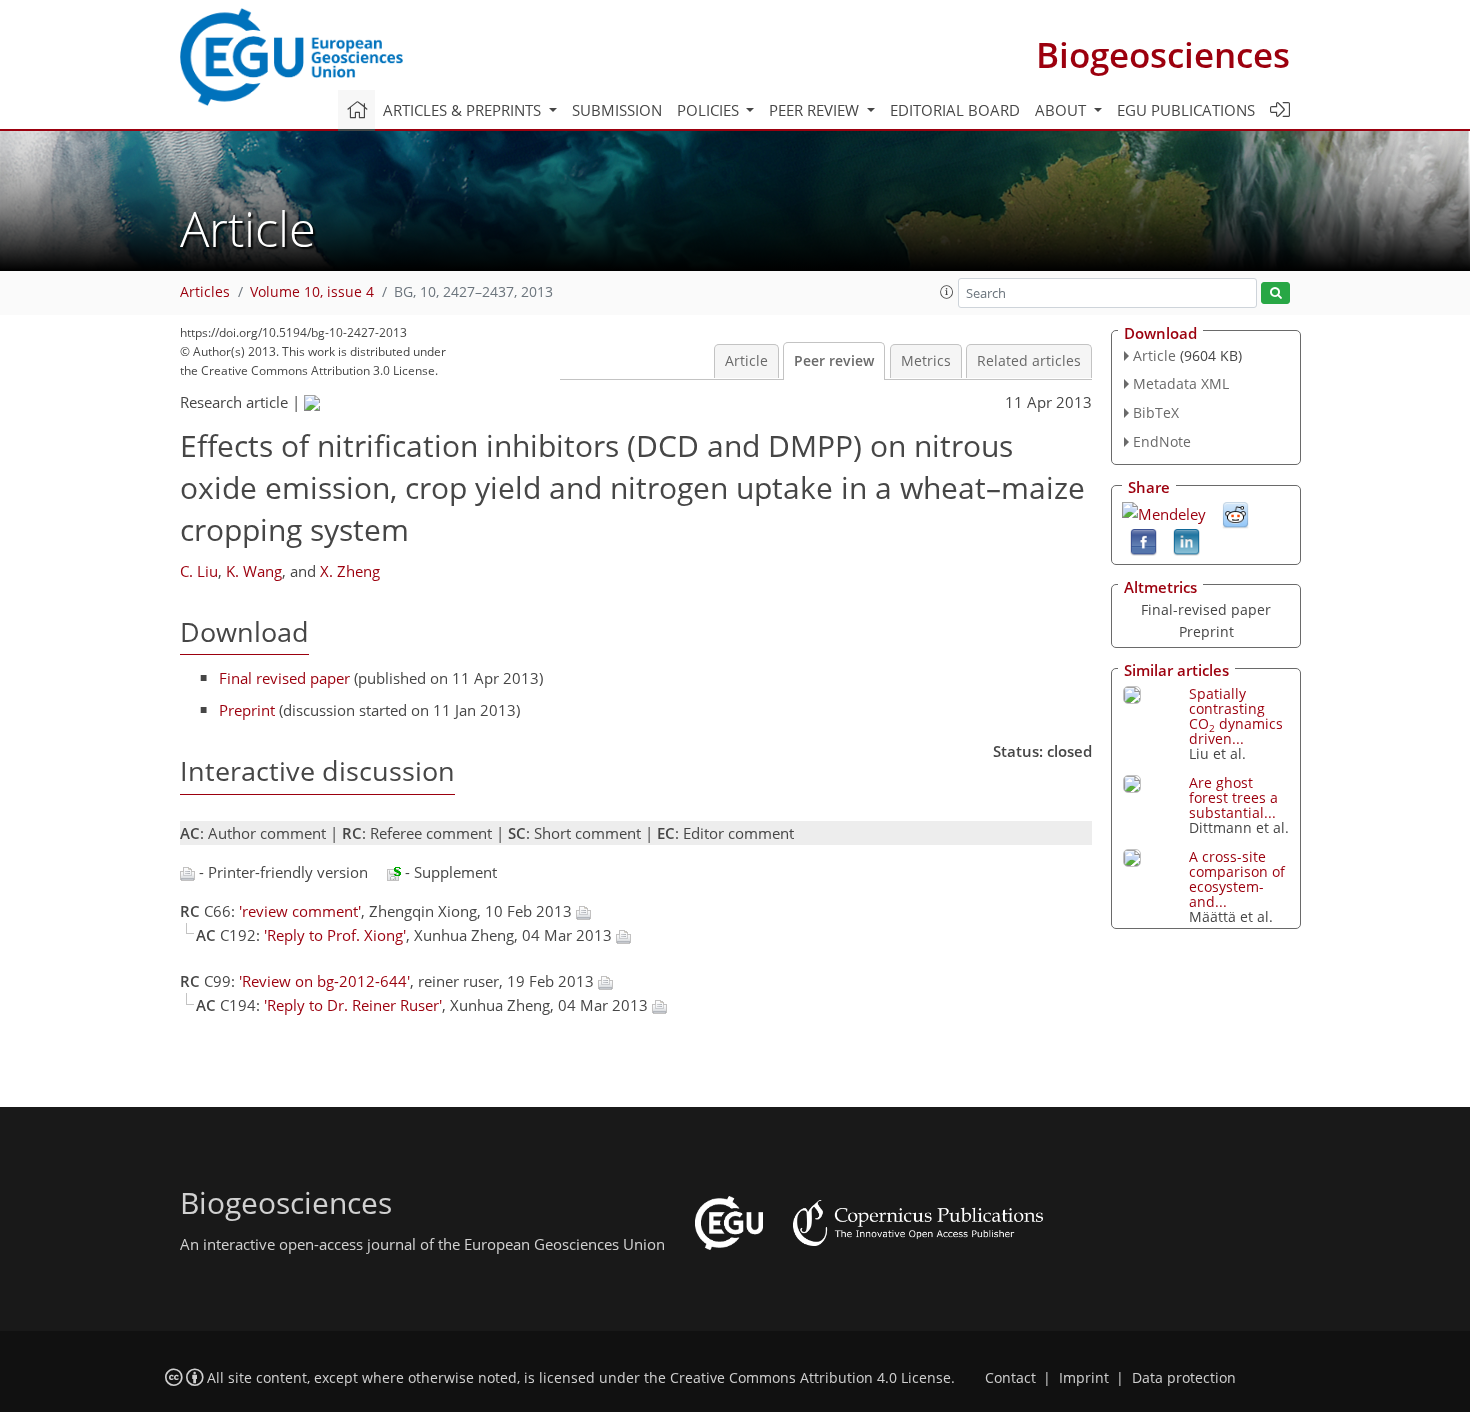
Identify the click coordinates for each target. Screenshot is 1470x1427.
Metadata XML (1181, 383)
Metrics (926, 361)
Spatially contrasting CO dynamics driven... (1236, 716)
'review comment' (300, 911)
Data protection (1184, 1378)
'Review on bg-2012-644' (324, 981)
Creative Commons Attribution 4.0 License (810, 1378)
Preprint (247, 710)
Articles (205, 292)
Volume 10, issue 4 (312, 292)
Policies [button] (710, 110)
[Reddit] (1235, 513)
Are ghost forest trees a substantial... (1233, 797)
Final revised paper (284, 678)
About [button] (1062, 110)
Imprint (1084, 1378)
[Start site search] (1275, 293)
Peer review (834, 361)
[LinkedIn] (1186, 540)
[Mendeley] (1164, 512)
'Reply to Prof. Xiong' (335, 935)
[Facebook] (1143, 540)
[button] (947, 292)
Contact (1010, 1378)
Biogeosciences (1163, 54)
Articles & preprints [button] (464, 110)
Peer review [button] (816, 110)
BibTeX (1156, 412)
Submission (617, 110)
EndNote (1162, 441)
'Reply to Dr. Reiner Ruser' (353, 1005)
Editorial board (955, 110)
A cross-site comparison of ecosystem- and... (1237, 879)
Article (746, 361)
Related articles (1029, 361)
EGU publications (1186, 110)
